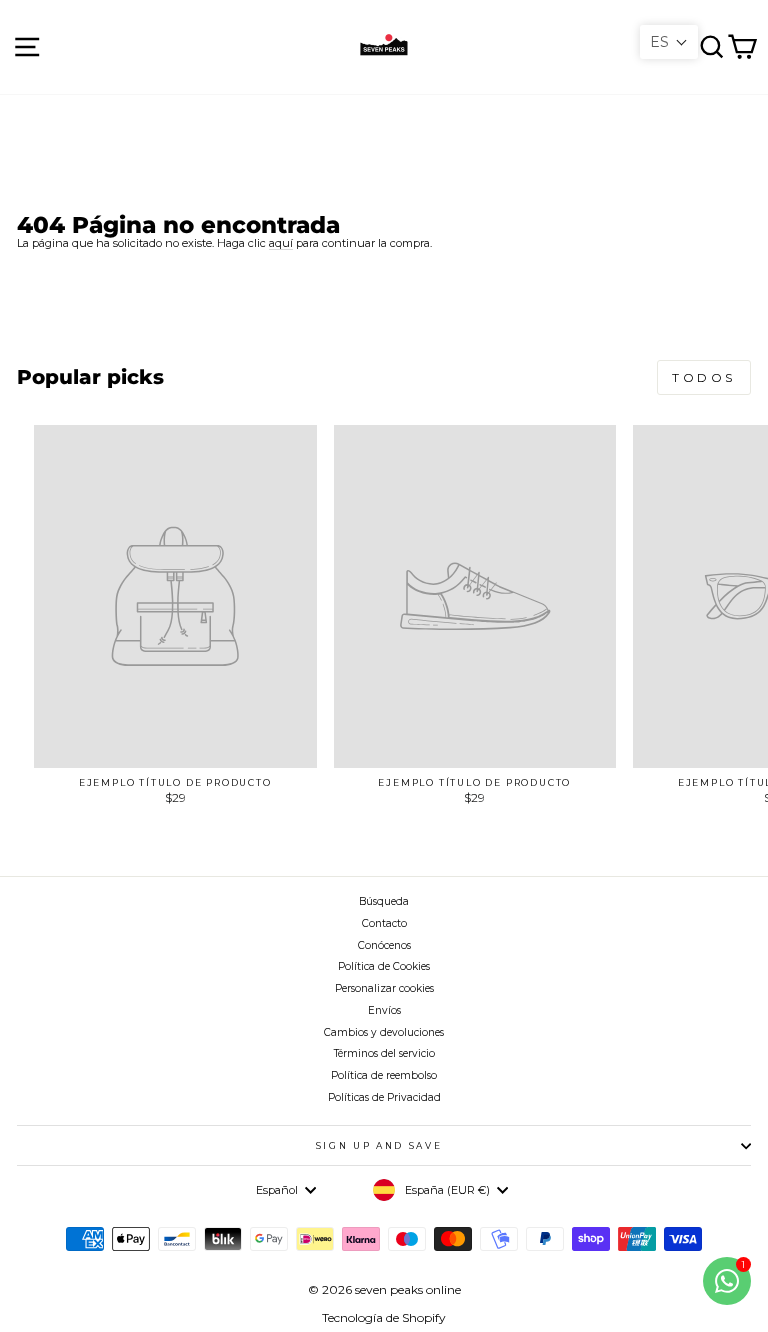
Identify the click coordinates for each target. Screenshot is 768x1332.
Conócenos (384, 945)
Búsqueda (384, 901)
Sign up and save (379, 1145)
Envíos (384, 1010)
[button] (669, 42)
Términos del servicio (384, 1053)
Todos (704, 377)
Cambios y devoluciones (384, 1032)
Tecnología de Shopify (384, 1317)
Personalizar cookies (384, 988)
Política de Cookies (384, 966)
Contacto (384, 923)
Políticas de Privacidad (384, 1097)
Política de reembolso (384, 1075)
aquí (281, 243)
